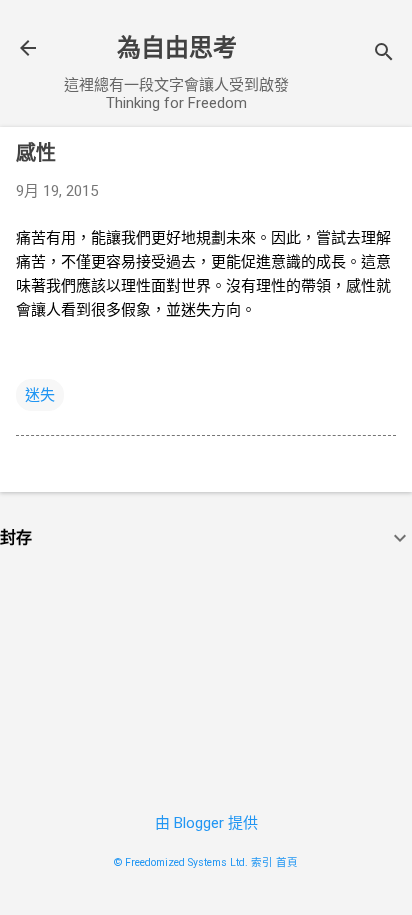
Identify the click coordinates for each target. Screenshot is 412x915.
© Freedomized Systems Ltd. (181, 862)
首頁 (287, 862)
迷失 (40, 395)
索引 (262, 862)
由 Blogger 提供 (206, 823)
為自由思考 (177, 48)
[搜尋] (384, 54)
